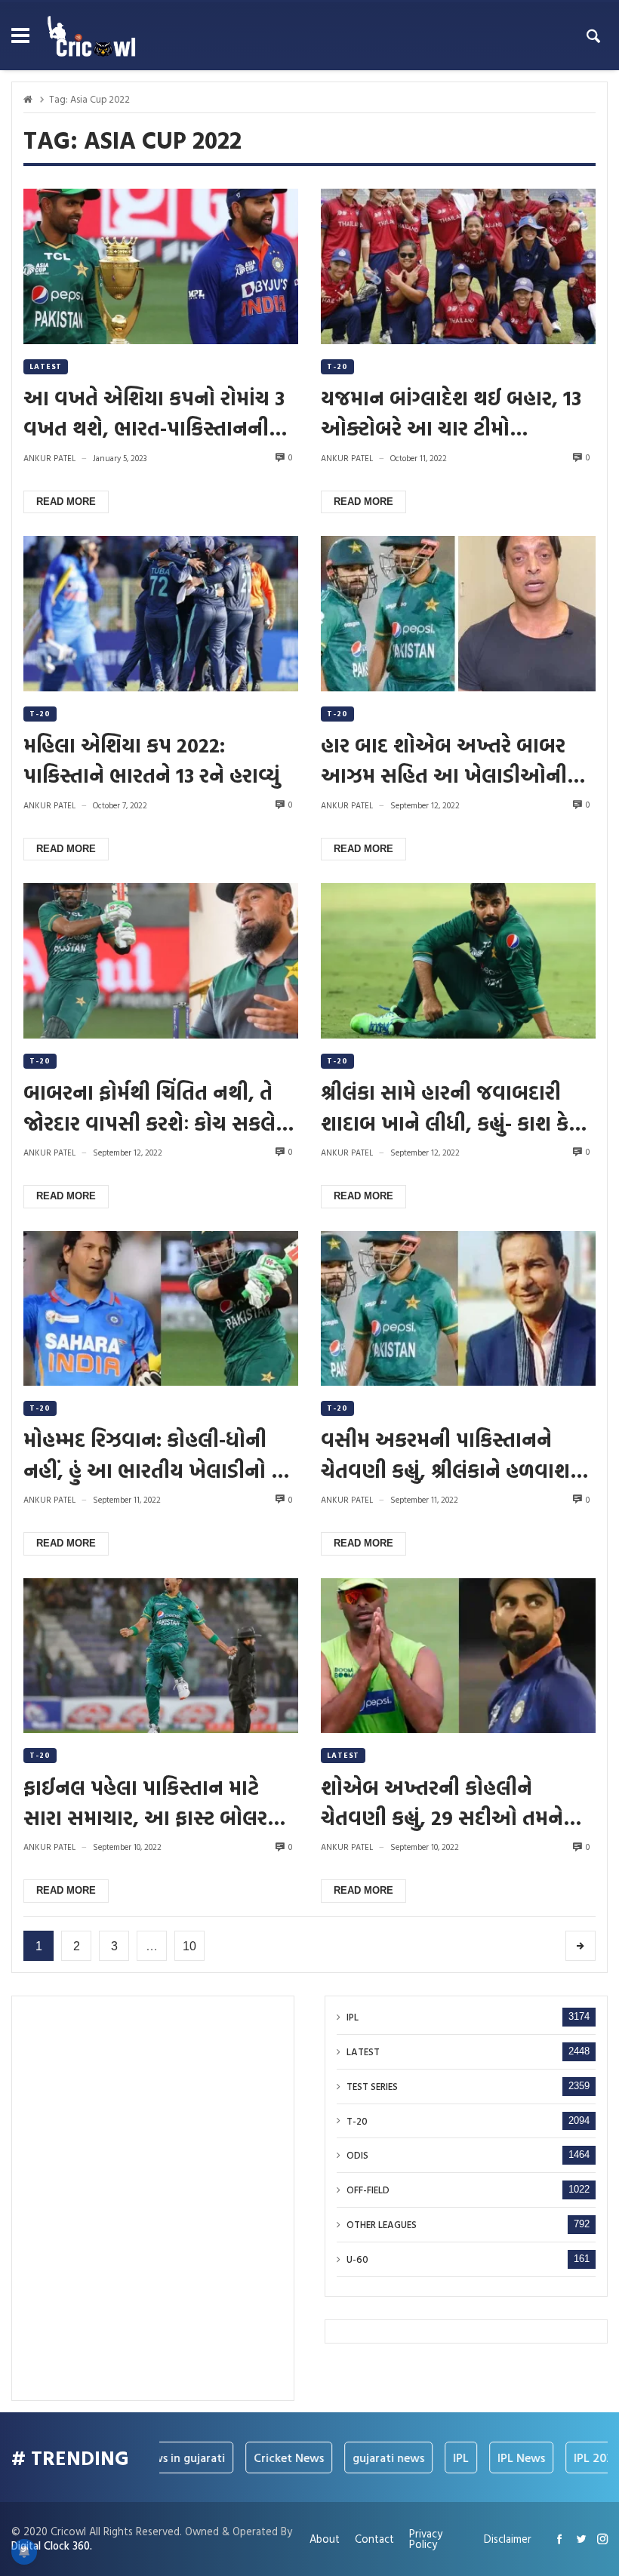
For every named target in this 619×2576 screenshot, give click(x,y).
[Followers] (581, 2539)
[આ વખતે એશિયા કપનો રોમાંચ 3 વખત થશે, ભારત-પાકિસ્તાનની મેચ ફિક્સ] (161, 266)
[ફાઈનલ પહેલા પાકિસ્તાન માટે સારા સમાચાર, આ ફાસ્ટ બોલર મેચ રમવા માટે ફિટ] (161, 1656)
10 (189, 1946)
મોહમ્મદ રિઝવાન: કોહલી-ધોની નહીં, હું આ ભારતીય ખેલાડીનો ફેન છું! (161, 1454)
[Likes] (559, 2539)
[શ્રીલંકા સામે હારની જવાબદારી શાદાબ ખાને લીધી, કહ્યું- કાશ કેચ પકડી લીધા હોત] (458, 961)
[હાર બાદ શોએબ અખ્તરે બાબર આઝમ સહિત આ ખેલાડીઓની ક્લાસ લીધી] (458, 614)
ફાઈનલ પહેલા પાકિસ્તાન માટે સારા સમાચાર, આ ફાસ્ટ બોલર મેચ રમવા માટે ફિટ (145, 1802)
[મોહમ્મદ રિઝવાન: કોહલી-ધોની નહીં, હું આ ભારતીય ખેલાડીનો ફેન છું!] (161, 1309)
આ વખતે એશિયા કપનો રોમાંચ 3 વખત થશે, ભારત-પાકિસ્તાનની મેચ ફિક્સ (154, 413)
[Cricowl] (91, 36)
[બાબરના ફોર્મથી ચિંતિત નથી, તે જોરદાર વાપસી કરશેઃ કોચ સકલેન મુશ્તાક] (161, 961)
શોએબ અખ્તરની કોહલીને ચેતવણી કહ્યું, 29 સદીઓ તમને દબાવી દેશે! (442, 1802)
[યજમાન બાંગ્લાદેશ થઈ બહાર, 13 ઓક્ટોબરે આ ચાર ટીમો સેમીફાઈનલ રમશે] (458, 266)
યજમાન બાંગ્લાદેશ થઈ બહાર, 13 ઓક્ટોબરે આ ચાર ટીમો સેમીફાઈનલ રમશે (451, 413)
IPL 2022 (572, 2458)
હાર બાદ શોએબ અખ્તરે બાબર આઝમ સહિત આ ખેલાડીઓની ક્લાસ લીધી (444, 760)
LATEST (46, 366)
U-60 (357, 2259)
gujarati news (363, 2458)
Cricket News (264, 2458)
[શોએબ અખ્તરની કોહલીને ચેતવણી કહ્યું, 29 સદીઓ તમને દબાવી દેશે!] (458, 1656)
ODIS (357, 2155)
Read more (66, 502)
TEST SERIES (372, 2087)
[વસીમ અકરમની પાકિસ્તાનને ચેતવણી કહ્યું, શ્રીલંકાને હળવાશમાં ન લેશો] (458, 1309)
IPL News (496, 2458)
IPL (353, 2017)
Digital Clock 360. (52, 2545)
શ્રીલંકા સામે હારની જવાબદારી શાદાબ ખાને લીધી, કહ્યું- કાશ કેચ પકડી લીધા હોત (452, 1107)
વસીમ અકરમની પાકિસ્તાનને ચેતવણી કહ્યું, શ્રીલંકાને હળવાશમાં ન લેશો (455, 1454)
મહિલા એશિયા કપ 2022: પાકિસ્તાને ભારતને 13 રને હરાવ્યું (152, 760)
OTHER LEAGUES (382, 2225)
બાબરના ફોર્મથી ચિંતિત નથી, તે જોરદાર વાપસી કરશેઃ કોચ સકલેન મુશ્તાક (157, 1107)
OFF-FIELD (368, 2190)
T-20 (337, 366)
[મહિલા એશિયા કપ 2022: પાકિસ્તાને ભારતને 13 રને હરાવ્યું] (161, 614)
